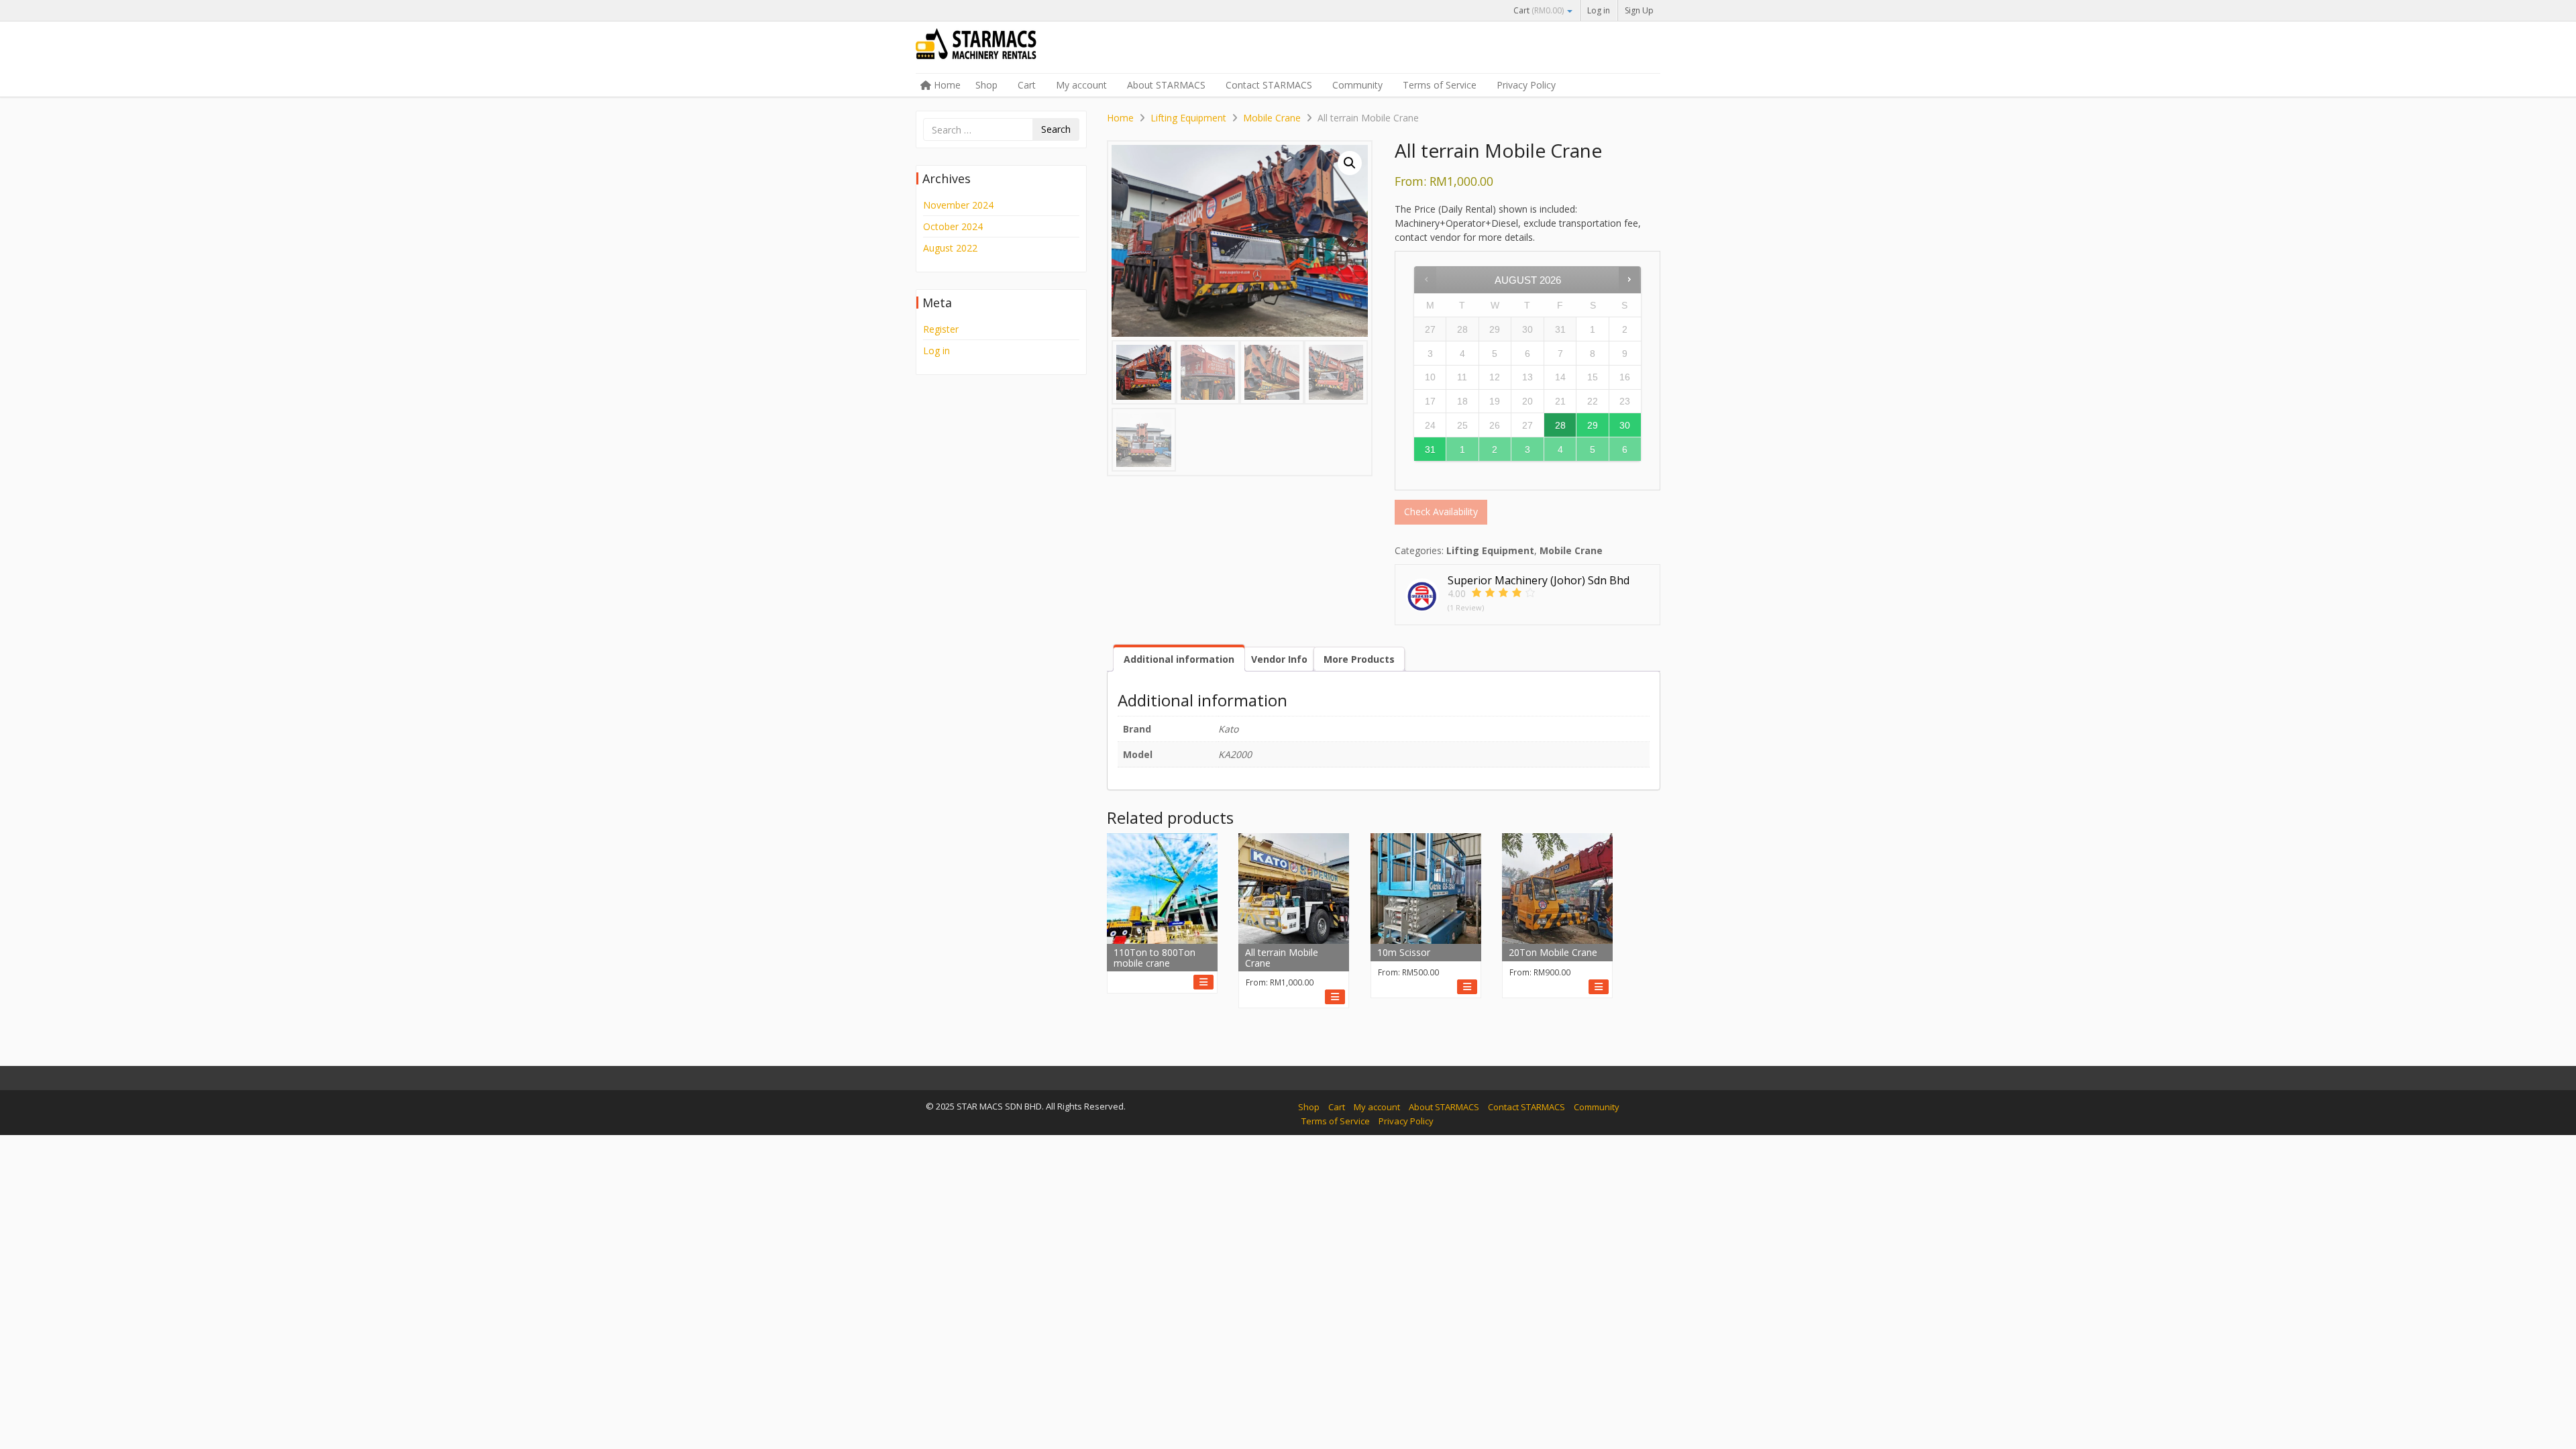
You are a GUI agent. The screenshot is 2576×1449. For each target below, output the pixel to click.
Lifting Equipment (1188, 118)
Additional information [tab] (1179, 659)
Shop (986, 85)
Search (1056, 129)
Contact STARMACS (1269, 85)
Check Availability (1441, 512)
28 (1560, 425)
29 (1593, 425)
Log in (1599, 10)
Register (941, 329)
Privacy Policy (1526, 85)
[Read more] (1203, 982)
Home (946, 85)
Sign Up (1639, 10)
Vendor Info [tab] (1279, 659)
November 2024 (958, 205)
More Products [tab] (1359, 659)
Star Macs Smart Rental (1016, 48)
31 (1430, 449)
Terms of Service (1440, 85)
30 (1625, 425)
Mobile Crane (1272, 118)
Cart (1539, 10)
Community (1357, 85)
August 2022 (950, 248)
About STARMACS (1166, 85)
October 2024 (953, 226)
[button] (1350, 163)
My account (1081, 85)
